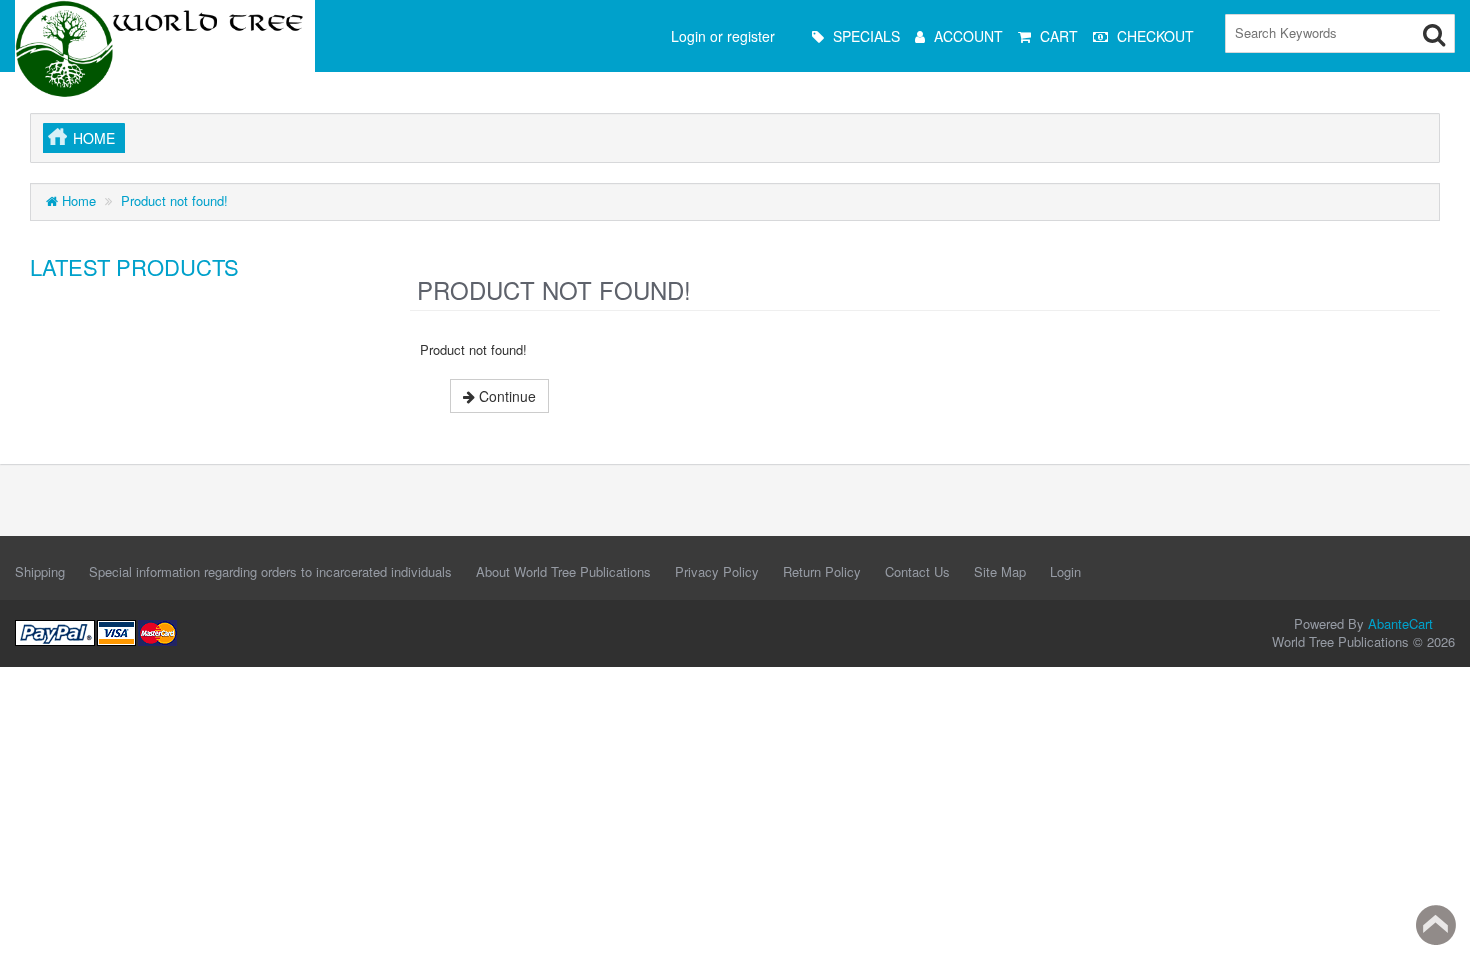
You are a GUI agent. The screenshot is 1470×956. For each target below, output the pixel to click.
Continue (505, 396)
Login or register (723, 36)
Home (94, 138)
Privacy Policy (717, 571)
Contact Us (917, 571)
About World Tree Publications (563, 571)
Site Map (1000, 571)
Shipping (40, 571)
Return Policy (822, 571)
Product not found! (174, 200)
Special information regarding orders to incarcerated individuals (270, 571)
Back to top (1436, 925)
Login (1065, 571)
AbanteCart (1400, 623)
